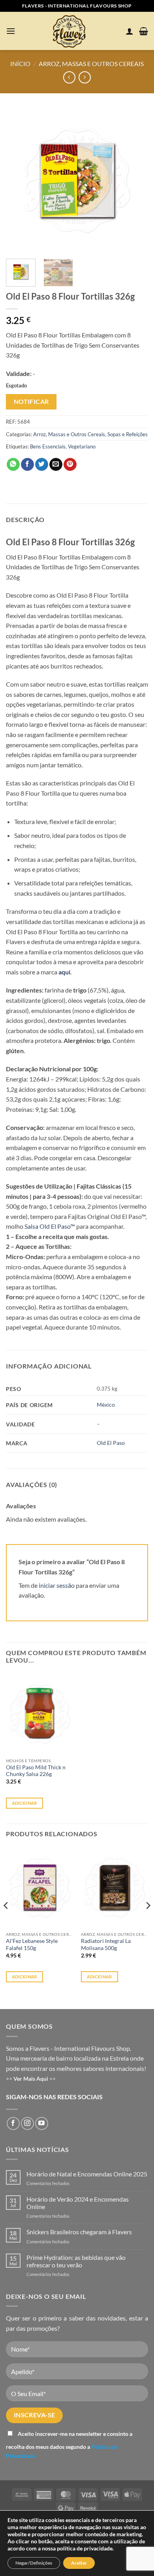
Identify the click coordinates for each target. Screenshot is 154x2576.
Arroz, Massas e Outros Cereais (91, 64)
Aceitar (79, 2563)
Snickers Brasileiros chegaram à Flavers (79, 2232)
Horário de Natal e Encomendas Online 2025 (87, 2174)
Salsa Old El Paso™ (50, 1226)
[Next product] (69, 77)
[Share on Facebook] (27, 465)
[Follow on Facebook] (13, 2123)
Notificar (31, 402)
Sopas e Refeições (128, 434)
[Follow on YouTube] (42, 2123)
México (106, 1405)
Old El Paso (111, 1443)
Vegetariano (82, 446)
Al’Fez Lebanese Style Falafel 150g (32, 1945)
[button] (11, 31)
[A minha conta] (130, 31)
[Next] (135, 180)
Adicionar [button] (24, 1803)
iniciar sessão (57, 1585)
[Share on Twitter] (42, 465)
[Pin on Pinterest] (70, 465)
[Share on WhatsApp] (13, 465)
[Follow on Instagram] (27, 2123)
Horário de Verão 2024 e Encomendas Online (78, 2203)
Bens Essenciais (48, 446)
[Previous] (19, 180)
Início (20, 64)
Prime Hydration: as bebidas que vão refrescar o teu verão (76, 2261)
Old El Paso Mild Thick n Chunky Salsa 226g (36, 1771)
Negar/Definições (34, 2563)
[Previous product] (85, 77)
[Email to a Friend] (56, 465)
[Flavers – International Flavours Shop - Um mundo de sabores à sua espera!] (70, 31)
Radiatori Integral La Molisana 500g (106, 1945)
